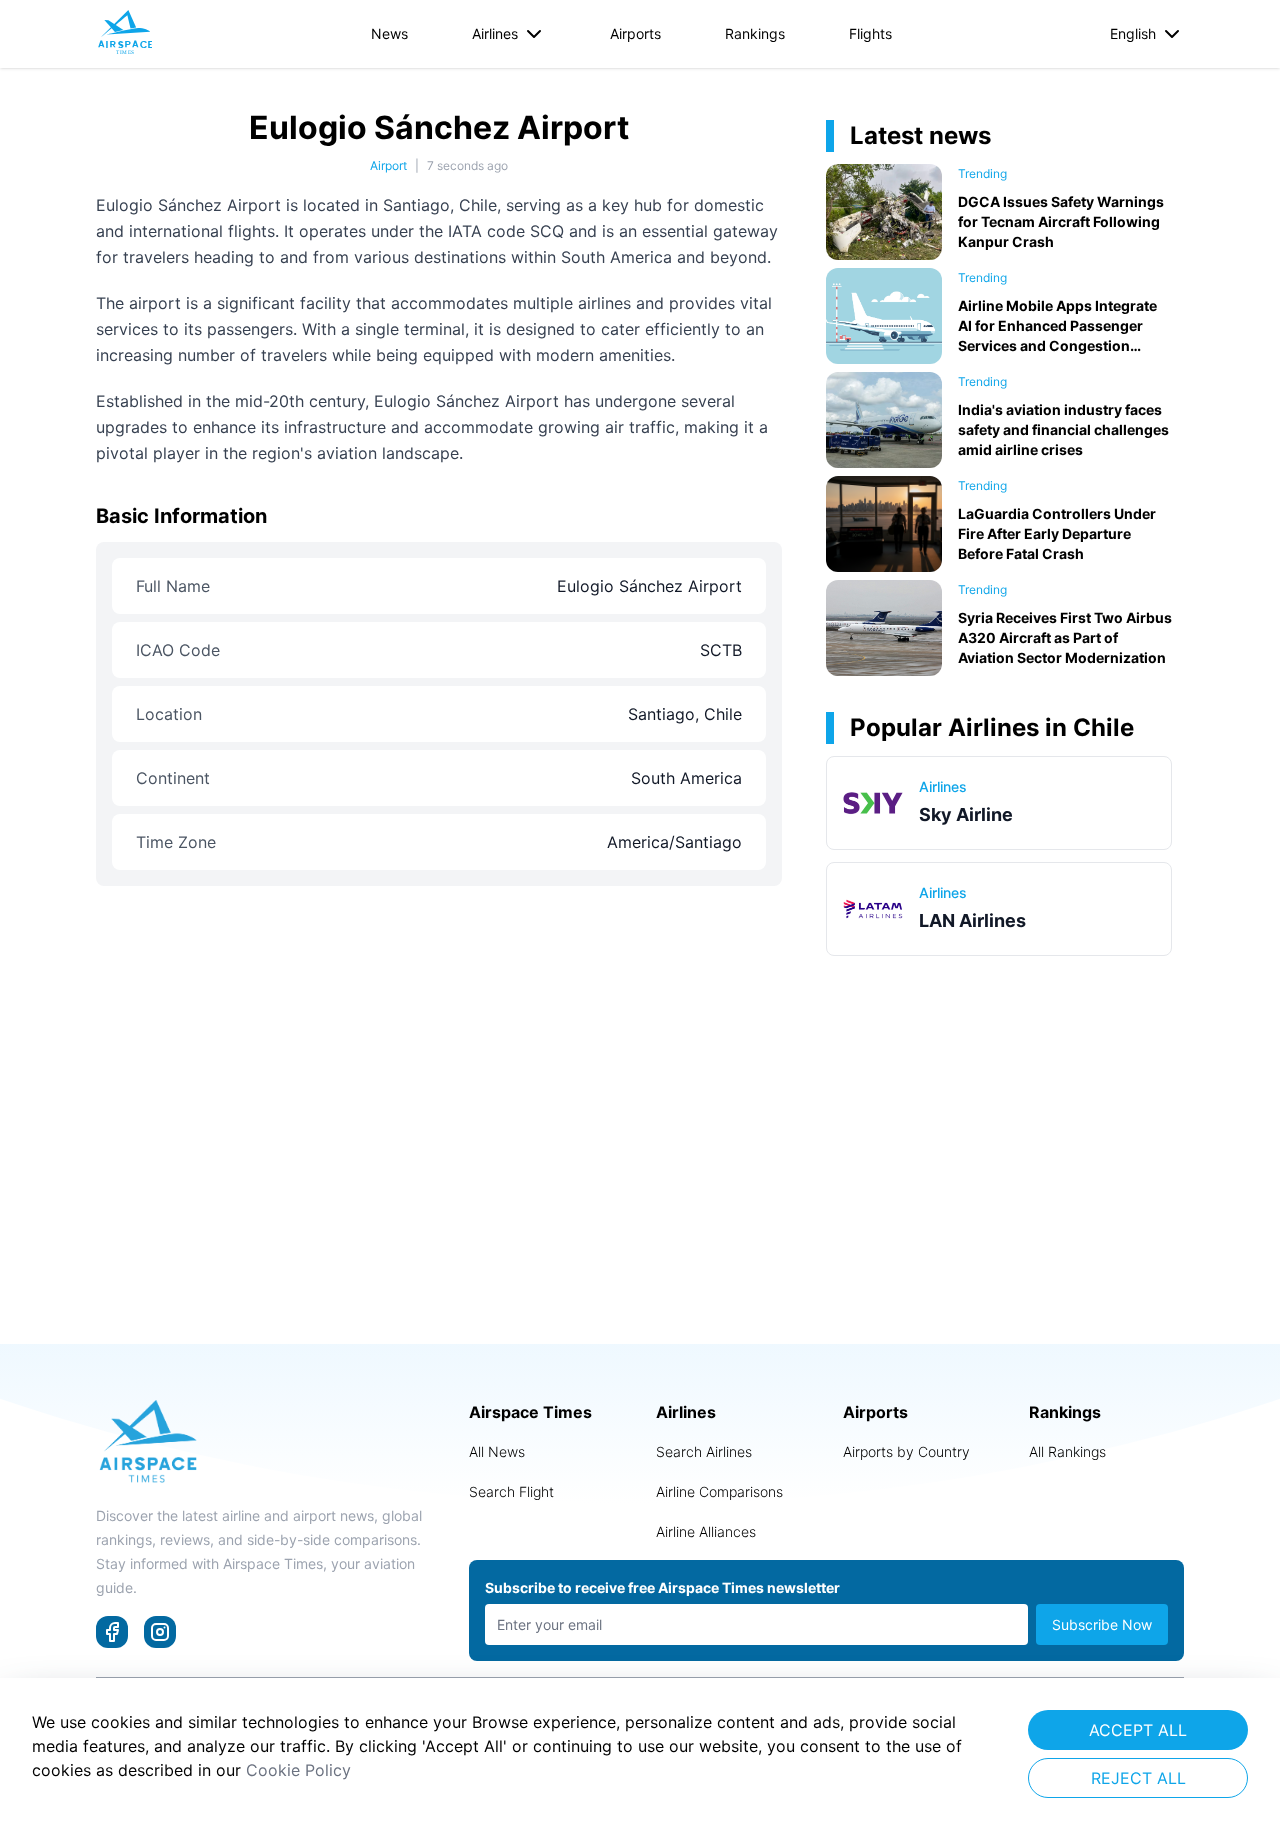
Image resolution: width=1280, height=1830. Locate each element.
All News (497, 1451)
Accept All (1138, 1730)
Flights (870, 33)
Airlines (495, 33)
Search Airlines (704, 1451)
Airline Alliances (706, 1531)
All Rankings (1067, 1451)
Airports (635, 33)
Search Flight (511, 1491)
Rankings (755, 33)
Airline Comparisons (719, 1491)
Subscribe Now (1102, 1624)
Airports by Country (906, 1451)
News (389, 33)
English (1133, 33)
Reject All (1138, 1778)
